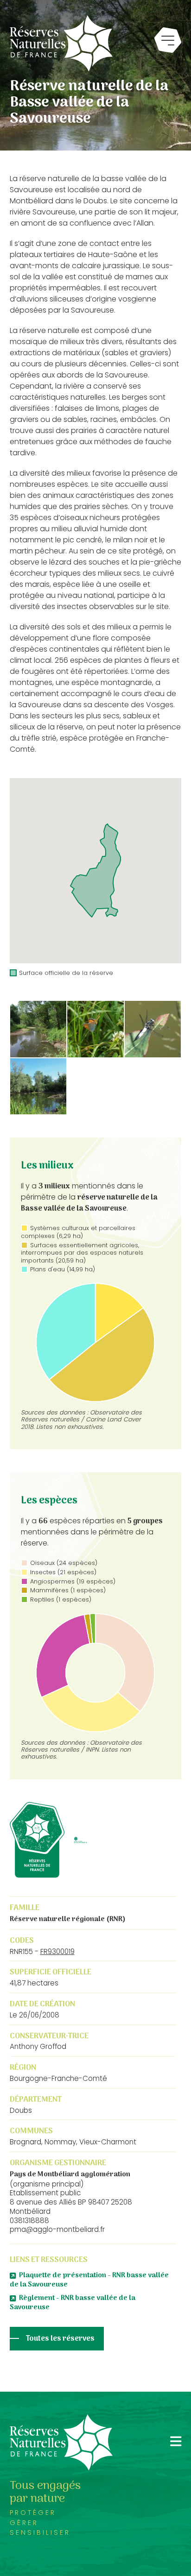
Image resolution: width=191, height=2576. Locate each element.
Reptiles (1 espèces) (61, 1599)
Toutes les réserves (60, 2339)
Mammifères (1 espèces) (68, 1590)
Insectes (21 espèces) (63, 1572)
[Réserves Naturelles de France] (61, 43)
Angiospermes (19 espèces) (73, 1581)
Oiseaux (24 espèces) (64, 1563)
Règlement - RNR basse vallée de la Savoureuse (73, 2303)
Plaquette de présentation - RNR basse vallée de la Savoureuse (89, 2280)
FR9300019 (57, 1951)
